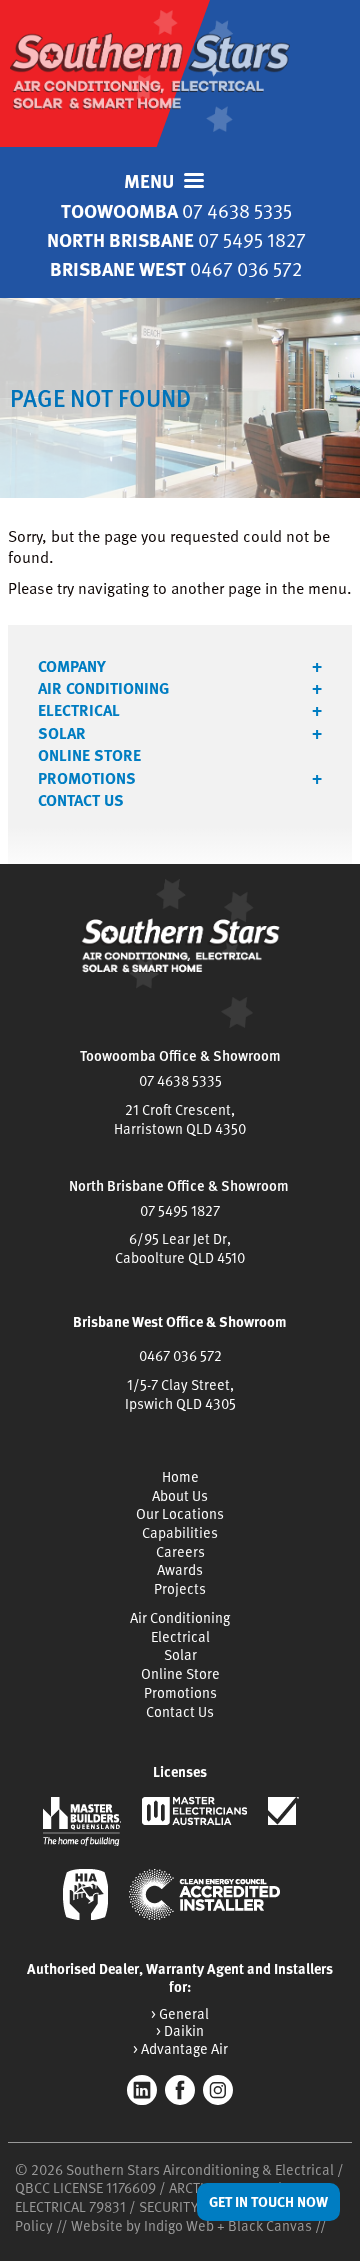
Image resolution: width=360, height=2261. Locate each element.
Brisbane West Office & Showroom (180, 1321)
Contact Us (81, 800)
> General (180, 2013)
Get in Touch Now (268, 2201)
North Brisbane (176, 239)
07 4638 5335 (180, 1080)
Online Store (89, 755)
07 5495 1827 (180, 1210)
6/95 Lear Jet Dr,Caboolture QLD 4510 (180, 1248)
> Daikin (180, 2030)
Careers (180, 1551)
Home (180, 1476)
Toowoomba (176, 210)
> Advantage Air (180, 2048)
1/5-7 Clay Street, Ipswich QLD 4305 (180, 1394)
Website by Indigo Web (144, 2225)
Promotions (87, 778)
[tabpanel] (180, 398)
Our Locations (180, 1513)
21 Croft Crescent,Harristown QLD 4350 (180, 1119)
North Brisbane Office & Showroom (179, 1185)
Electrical (79, 710)
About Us (180, 1495)
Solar (62, 733)
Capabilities (180, 1532)
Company (72, 666)
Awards (180, 1569)
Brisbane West (176, 268)
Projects (180, 1588)
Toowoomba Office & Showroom (180, 1055)
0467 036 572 (180, 1355)
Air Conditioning (103, 688)
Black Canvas (270, 2225)
